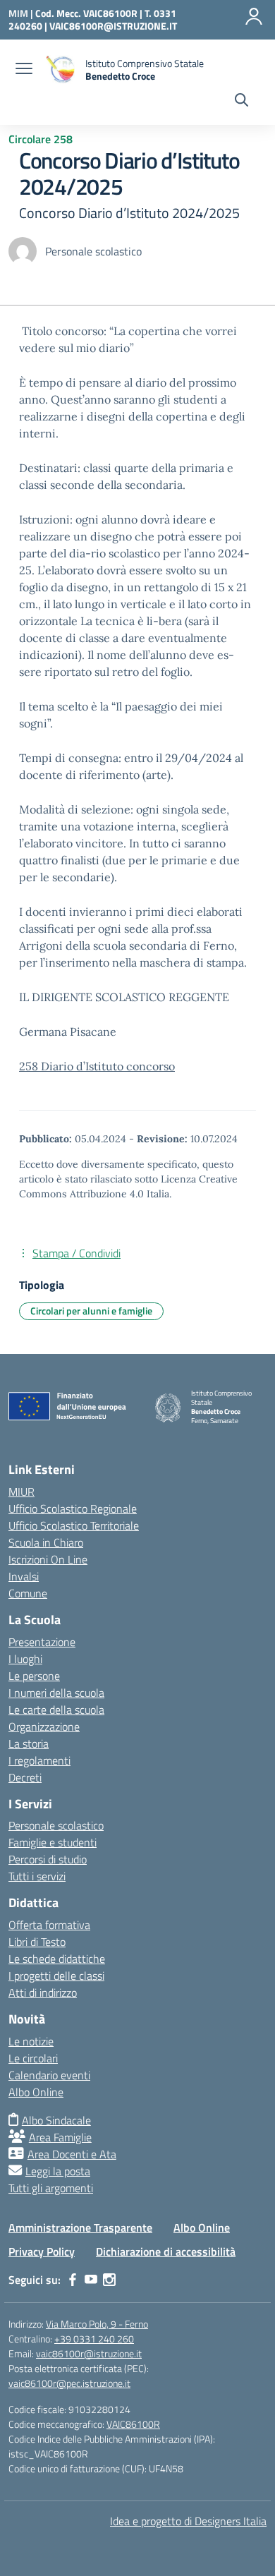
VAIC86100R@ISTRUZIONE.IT (113, 26)
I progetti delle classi (56, 1976)
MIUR (22, 1492)
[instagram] (109, 2280)
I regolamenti (39, 1760)
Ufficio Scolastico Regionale (73, 1508)
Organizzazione (44, 1727)
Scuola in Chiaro (46, 1542)
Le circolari (33, 2058)
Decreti (25, 1777)
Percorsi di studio (48, 1859)
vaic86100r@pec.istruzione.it (69, 2383)
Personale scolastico (56, 1825)
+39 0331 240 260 (94, 2339)
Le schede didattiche (57, 1959)
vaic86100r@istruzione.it (89, 2353)
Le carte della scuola (56, 1710)
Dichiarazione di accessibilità (166, 2251)
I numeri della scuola (56, 1693)
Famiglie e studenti (53, 1842)
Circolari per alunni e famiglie (91, 1311)
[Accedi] (254, 16)
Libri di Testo (37, 1942)
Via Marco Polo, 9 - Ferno (97, 2324)
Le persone (34, 1676)
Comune (28, 1593)
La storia (29, 1743)
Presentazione (42, 1642)
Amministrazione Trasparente (80, 2227)
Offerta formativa (49, 1925)
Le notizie (31, 2041)
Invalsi (24, 1576)
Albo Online (36, 2092)
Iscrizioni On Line (48, 1559)
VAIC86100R (133, 2424)
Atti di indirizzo (43, 1993)
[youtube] (91, 2280)
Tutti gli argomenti (51, 2188)
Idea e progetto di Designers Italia (188, 2521)
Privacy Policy (42, 2251)
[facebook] (73, 2280)
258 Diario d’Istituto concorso (97, 1066)
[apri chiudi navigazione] (24, 70)
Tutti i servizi (37, 1876)
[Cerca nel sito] (242, 102)
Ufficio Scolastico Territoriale (74, 1525)
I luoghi (25, 1659)
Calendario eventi (49, 2075)
